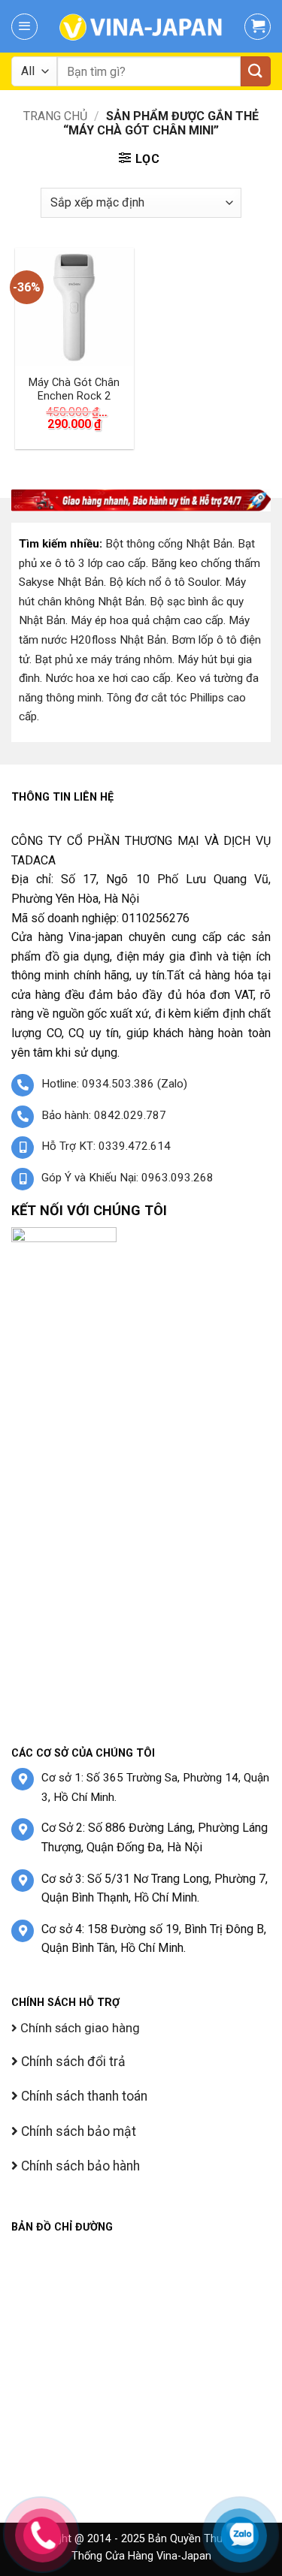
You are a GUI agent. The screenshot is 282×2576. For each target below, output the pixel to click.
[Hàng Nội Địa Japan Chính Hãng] (141, 26)
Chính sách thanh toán (83, 2096)
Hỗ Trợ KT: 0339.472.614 (106, 1146)
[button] (24, 27)
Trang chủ (55, 116)
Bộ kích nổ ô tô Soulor (164, 582)
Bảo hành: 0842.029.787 (104, 1115)
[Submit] (256, 71)
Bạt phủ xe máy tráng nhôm (103, 659)
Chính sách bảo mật (77, 2131)
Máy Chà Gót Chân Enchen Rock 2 (74, 390)
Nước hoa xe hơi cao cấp (108, 678)
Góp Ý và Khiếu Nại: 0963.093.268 (127, 1178)
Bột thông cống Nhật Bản (169, 544)
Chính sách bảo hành (79, 2166)
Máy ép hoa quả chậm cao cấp (147, 620)
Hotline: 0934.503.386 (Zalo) (114, 1084)
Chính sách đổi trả (72, 2062)
